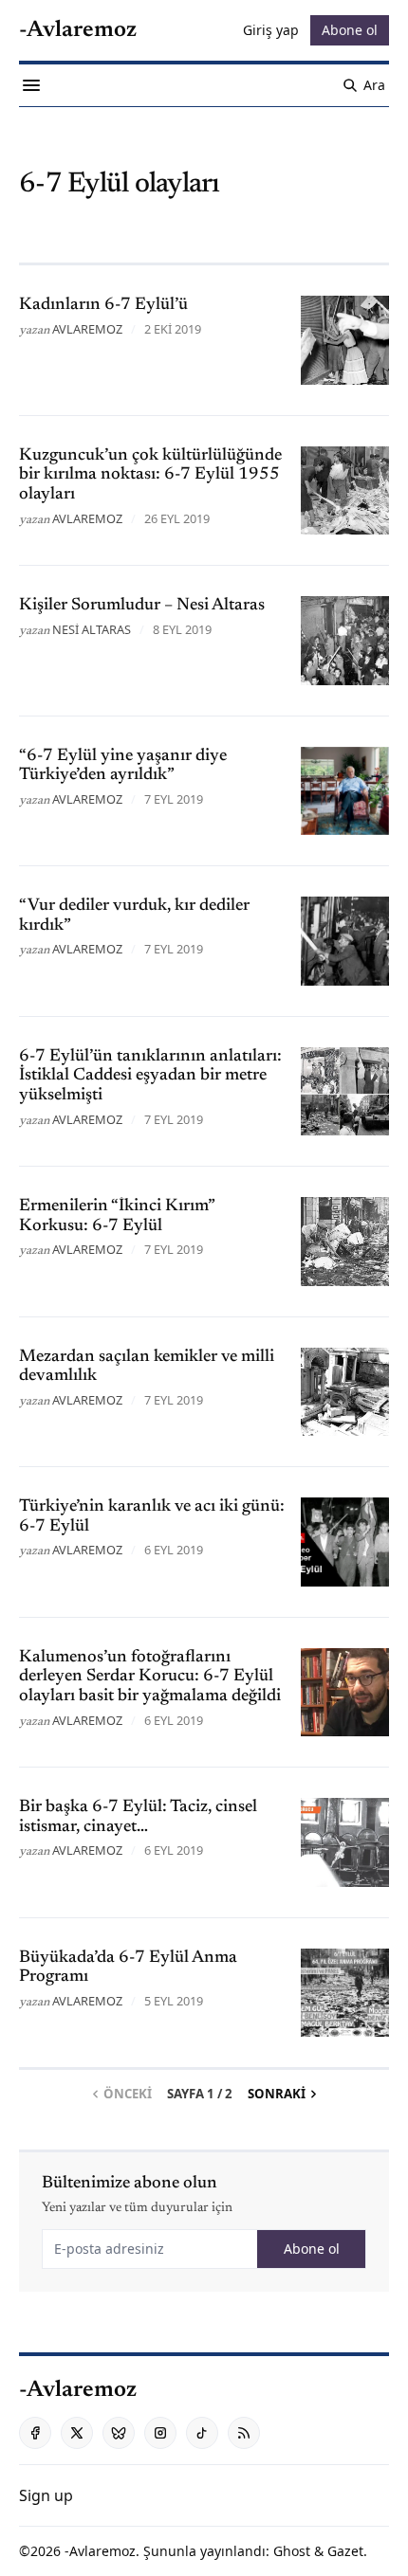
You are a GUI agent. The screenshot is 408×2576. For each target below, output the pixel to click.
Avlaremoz (87, 329)
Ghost (292, 2551)
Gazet (345, 2551)
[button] (46, 2495)
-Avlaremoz (100, 2551)
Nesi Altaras (92, 629)
